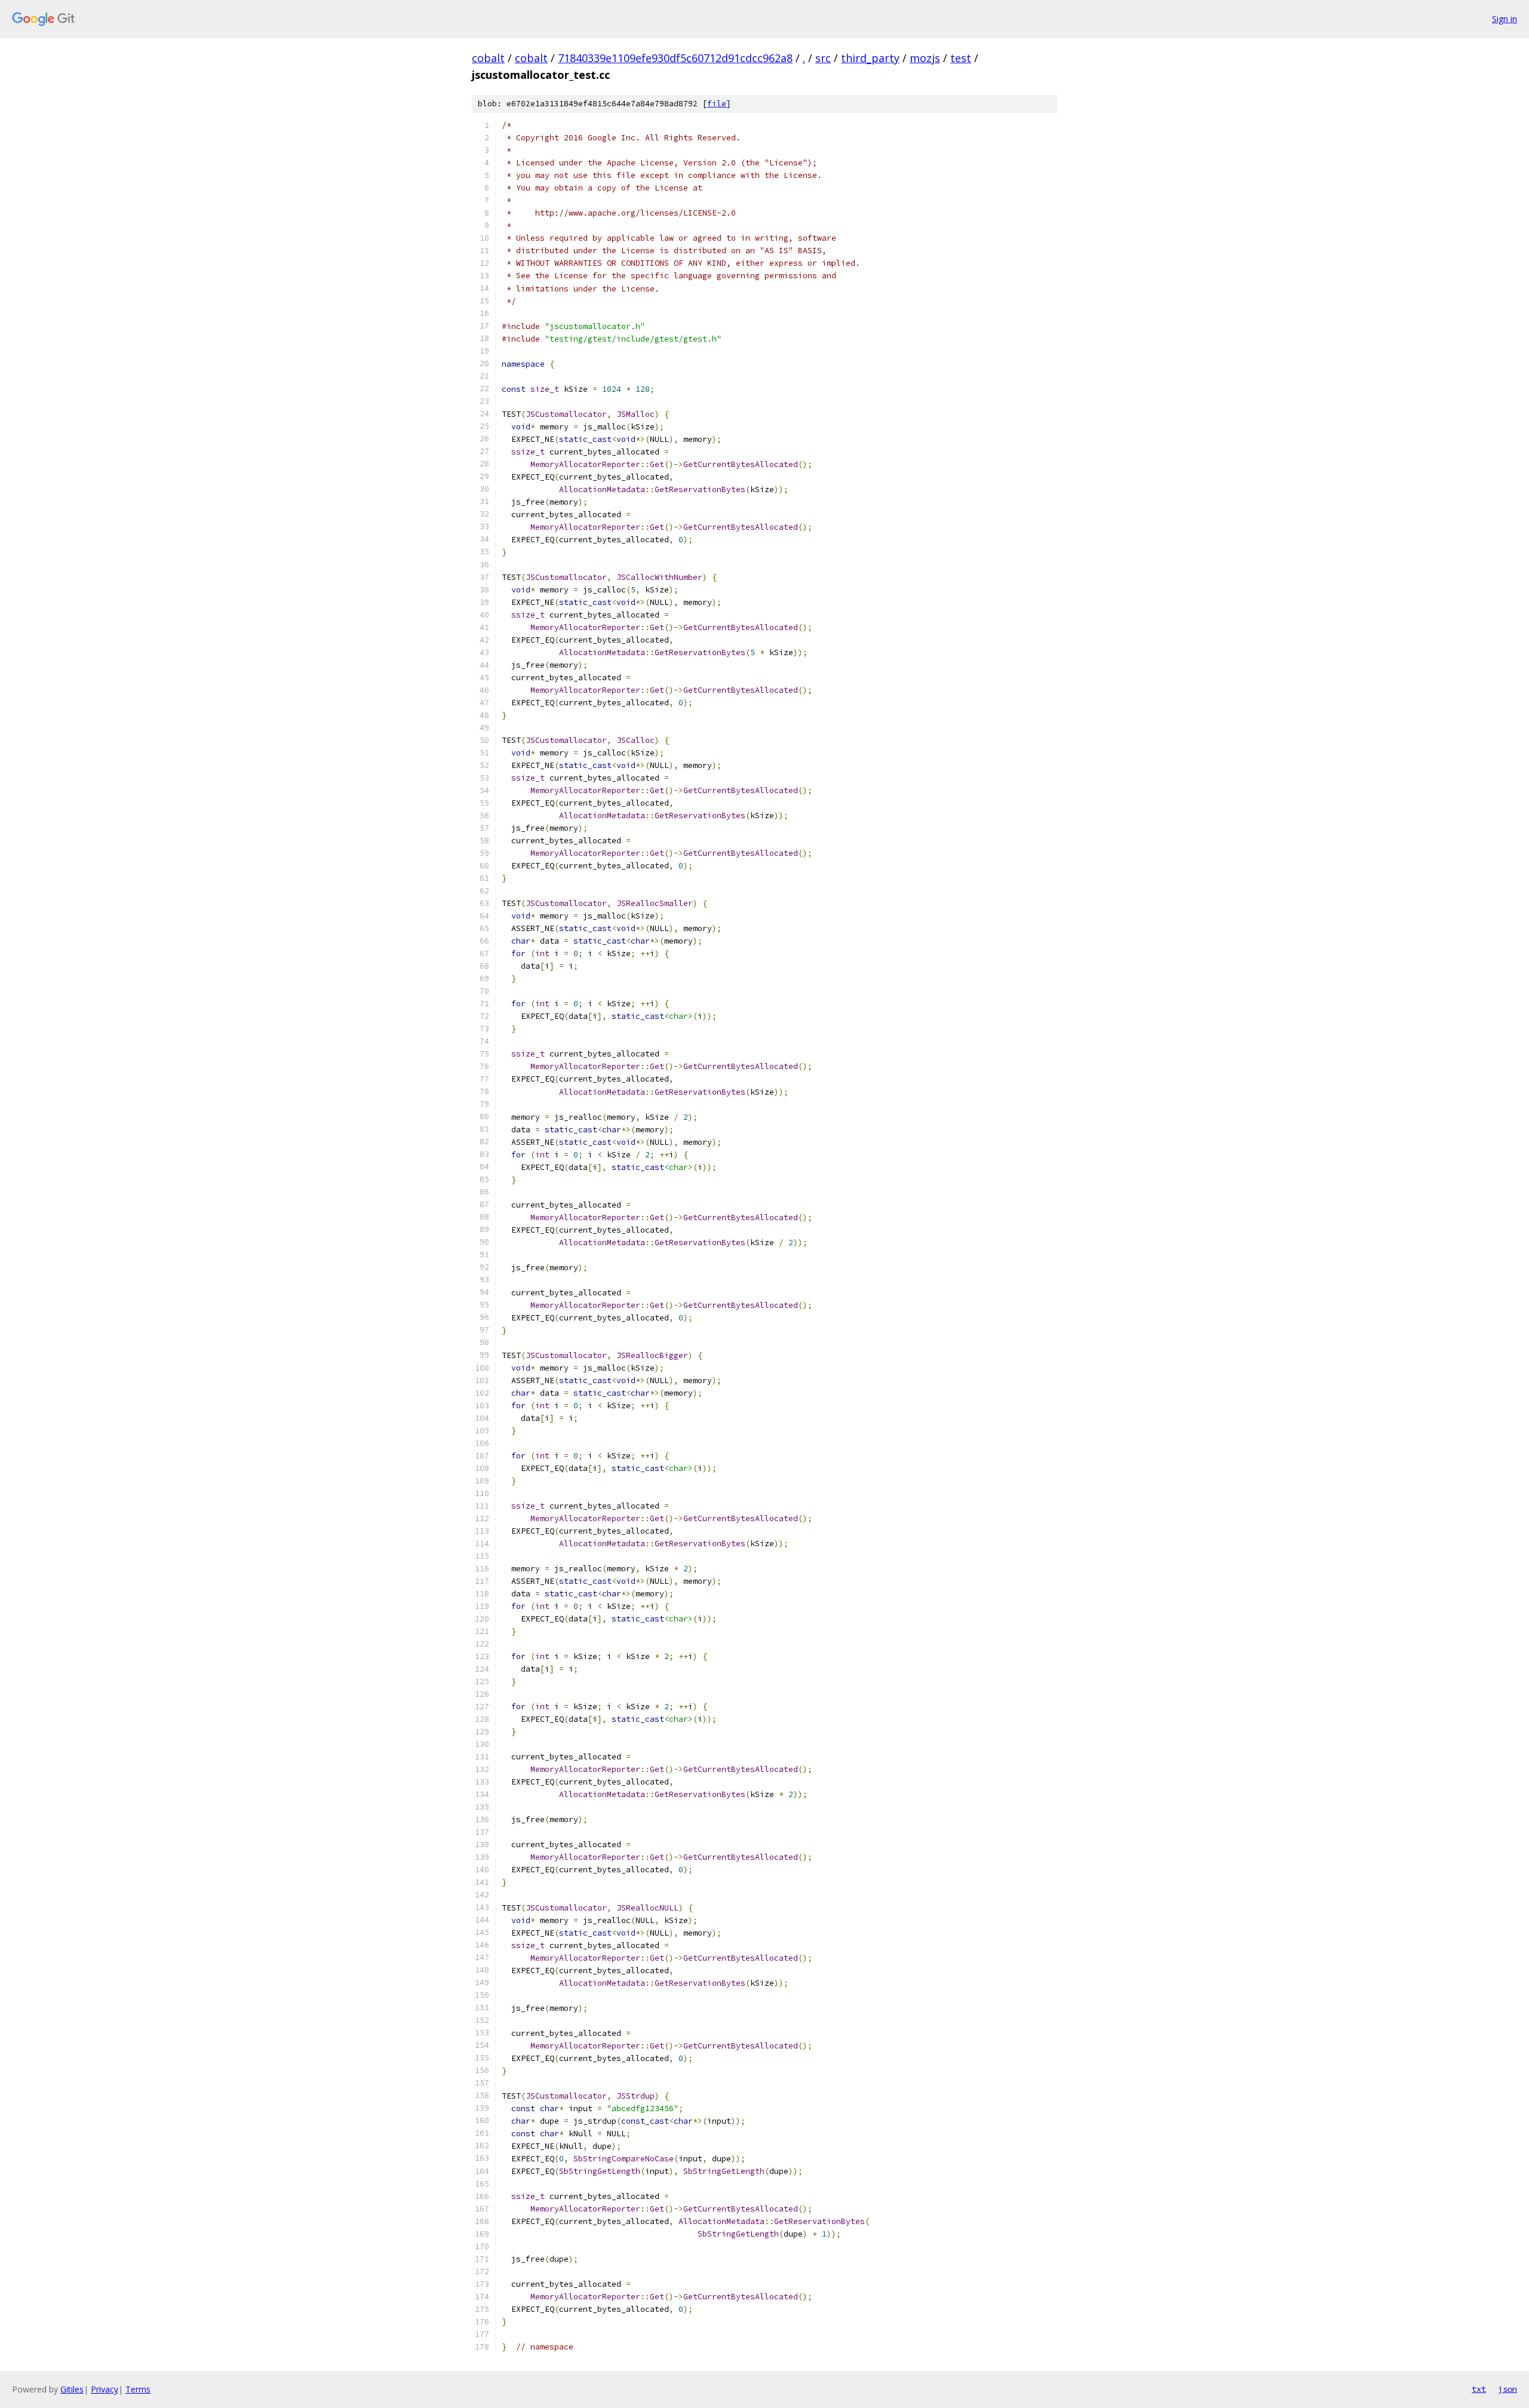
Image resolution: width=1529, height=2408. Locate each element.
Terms (138, 2389)
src (823, 58)
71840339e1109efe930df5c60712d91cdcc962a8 (675, 58)
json (1507, 2389)
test (961, 58)
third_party (870, 58)
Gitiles (72, 2389)
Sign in (1505, 19)
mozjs (925, 58)
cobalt (488, 58)
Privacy (105, 2389)
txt (1479, 2389)
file (717, 104)
